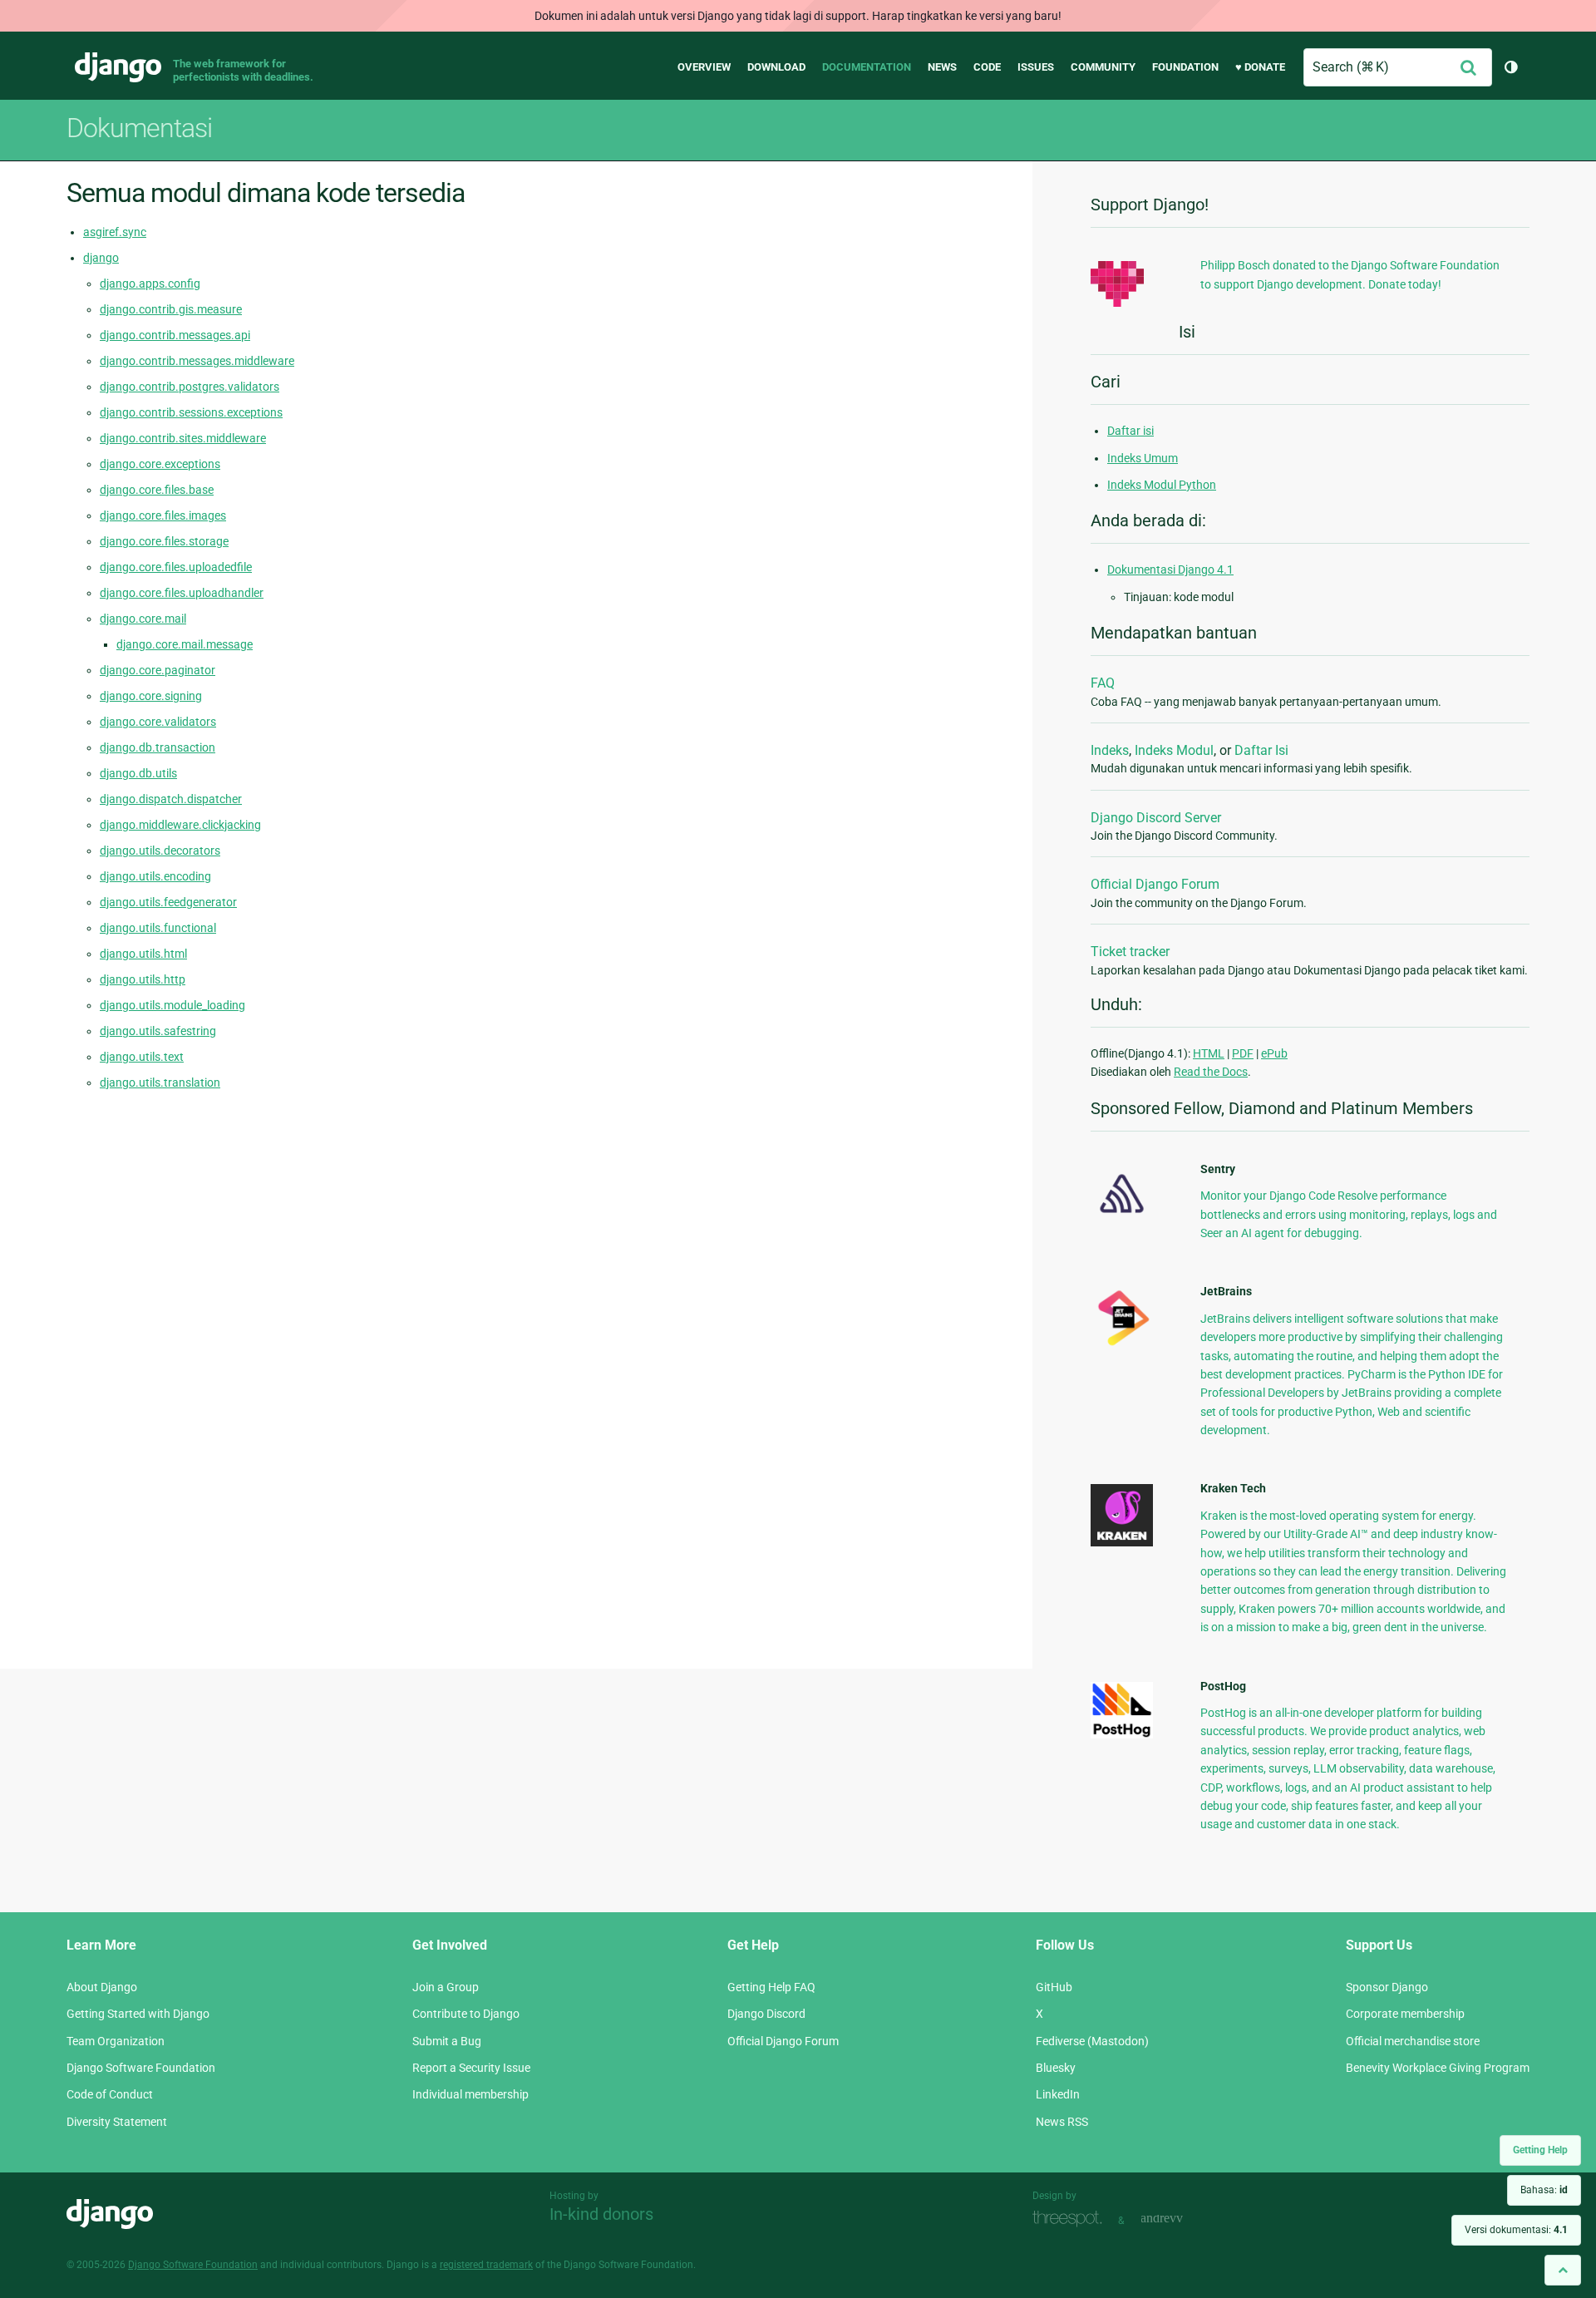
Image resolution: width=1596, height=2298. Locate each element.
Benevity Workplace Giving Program (1438, 2068)
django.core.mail (143, 619)
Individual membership (470, 2094)
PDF (1243, 1053)
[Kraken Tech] (1122, 1542)
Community (1103, 67)
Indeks (1110, 750)
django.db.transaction (158, 747)
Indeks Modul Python (1162, 485)
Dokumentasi (139, 128)
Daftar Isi (1261, 750)
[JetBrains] (1122, 1345)
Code (987, 67)
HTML (1209, 1053)
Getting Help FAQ (771, 1987)
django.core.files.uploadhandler (182, 593)
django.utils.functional (158, 928)
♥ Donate (1260, 67)
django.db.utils (138, 773)
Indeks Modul (1174, 750)
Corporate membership (1405, 2014)
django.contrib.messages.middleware (197, 361)
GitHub (1054, 1987)
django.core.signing (151, 696)
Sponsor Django (1387, 1987)
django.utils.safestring (158, 1031)
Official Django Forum (1155, 884)
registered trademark (486, 2265)
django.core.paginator (158, 670)
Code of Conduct (110, 2094)
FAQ (1103, 683)
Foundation (1185, 67)
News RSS (1062, 2122)
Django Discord (766, 2014)
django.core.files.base (157, 490)
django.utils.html (143, 954)
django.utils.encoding (155, 876)
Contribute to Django (466, 2014)
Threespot (1071, 2219)
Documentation (867, 67)
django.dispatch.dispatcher (171, 799)
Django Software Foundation (141, 2068)
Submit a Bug (447, 2041)
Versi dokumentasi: (1516, 2230)
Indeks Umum (1143, 458)
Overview (704, 67)
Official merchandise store (1413, 2041)
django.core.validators (158, 722)
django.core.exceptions (160, 464)
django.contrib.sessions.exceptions (191, 412)
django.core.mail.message (185, 644)
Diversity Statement (117, 2122)
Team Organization (116, 2041)
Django (118, 67)
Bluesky (1056, 2068)
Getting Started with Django (138, 2014)
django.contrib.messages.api (175, 335)
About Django (102, 1987)
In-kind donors (601, 2214)
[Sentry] (1122, 1218)
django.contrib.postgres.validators (190, 387)
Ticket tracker (1130, 952)
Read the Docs (1211, 1072)
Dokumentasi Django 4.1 (1170, 570)
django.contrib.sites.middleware (183, 438)
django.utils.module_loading (172, 1005)
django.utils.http (143, 979)
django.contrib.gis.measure (171, 309)
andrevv (1180, 2219)
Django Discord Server (1156, 818)
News (942, 67)
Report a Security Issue (471, 2068)
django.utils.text (142, 1057)
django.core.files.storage (164, 541)
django (101, 258)
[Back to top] (1563, 2270)
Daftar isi (1130, 431)
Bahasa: (1544, 2190)
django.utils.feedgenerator (168, 902)
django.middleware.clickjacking (180, 825)
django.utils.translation (160, 1082)
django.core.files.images (163, 515)
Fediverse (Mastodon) (1092, 2041)
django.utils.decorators (160, 851)
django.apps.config (150, 284)
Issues (1036, 67)
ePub (1274, 1053)
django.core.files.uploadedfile (176, 567)
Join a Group (446, 1987)
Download (776, 67)
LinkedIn (1058, 2094)
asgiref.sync (115, 232)
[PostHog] (1122, 1734)
